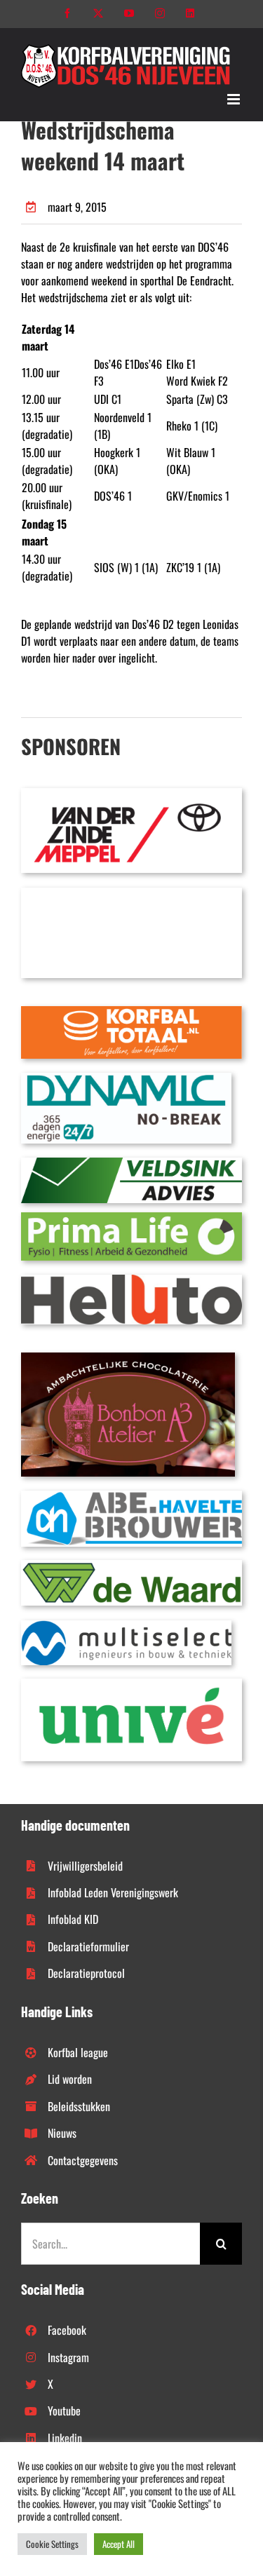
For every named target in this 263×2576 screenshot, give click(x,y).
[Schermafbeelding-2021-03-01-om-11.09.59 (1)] (131, 1566)
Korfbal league (78, 2052)
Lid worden (70, 2079)
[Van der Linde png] (131, 794)
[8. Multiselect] (126, 1626)
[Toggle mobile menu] (235, 99)
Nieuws (62, 2133)
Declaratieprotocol (86, 1973)
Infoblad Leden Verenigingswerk (113, 1892)
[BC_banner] (131, 893)
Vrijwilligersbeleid (85, 1866)
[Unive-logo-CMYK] (131, 1684)
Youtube (64, 2411)
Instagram (68, 2357)
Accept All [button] (119, 2544)
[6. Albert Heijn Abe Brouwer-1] (131, 1496)
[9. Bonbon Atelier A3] (128, 1358)
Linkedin (65, 2438)
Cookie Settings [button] (52, 2544)
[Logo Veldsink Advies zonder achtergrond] (131, 1163)
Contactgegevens (83, 2160)
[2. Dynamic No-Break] (126, 1078)
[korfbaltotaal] (131, 1012)
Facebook (67, 2330)
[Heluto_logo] (131, 1280)
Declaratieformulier (88, 1946)
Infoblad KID (73, 1919)
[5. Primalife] (131, 1218)
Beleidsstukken (79, 2106)
